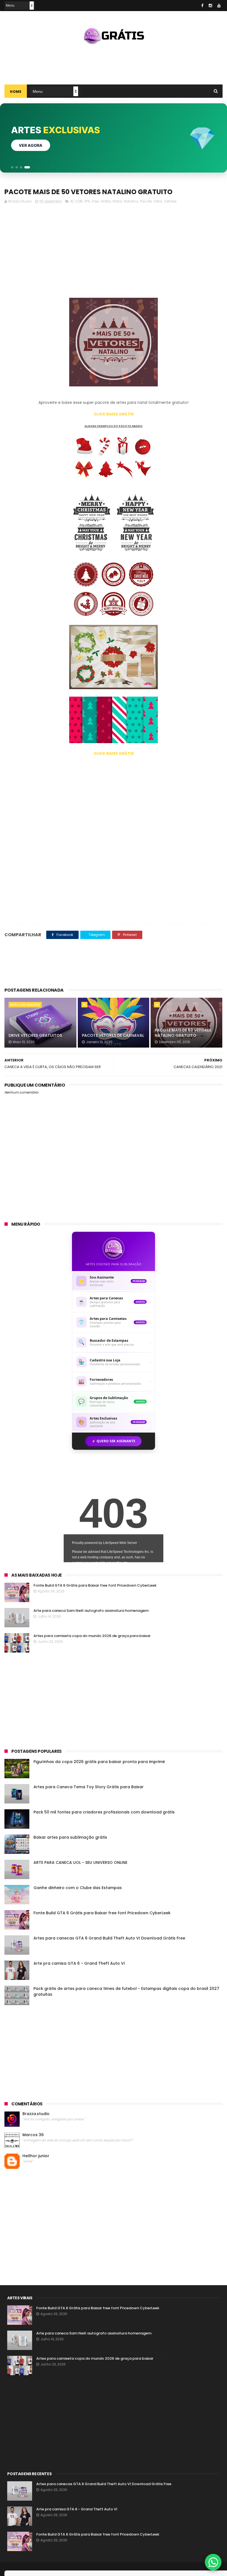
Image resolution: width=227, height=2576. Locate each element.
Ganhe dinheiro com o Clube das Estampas (78, 1888)
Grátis (106, 201)
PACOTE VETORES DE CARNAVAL (113, 1035)
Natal (117, 201)
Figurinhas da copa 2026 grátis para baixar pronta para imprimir (99, 1762)
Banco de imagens (25, 1005)
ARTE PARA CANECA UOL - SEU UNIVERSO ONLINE (80, 1862)
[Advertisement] (114, 62)
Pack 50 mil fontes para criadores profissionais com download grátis (104, 1812)
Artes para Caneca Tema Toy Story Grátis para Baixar (89, 1787)
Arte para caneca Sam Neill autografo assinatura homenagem (91, 1611)
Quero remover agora (44, 145)
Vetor (158, 201)
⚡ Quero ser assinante (114, 1441)
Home (16, 92)
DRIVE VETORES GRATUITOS (35, 1035)
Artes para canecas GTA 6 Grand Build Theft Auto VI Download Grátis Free (109, 1938)
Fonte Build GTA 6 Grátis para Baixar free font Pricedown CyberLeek (95, 1585)
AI (72, 201)
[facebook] (202, 6)
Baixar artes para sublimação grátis (70, 1837)
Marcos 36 (33, 2135)
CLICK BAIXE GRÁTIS (114, 414)
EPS (87, 201)
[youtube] (219, 6)
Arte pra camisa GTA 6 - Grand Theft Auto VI (79, 1963)
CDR (79, 201)
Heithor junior (36, 2156)
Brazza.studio (36, 2114)
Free (95, 201)
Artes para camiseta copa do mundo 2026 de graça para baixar (92, 1636)
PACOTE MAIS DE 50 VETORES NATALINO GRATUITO (183, 1033)
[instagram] (210, 6)
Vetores (170, 201)
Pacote (146, 201)
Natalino (131, 201)
